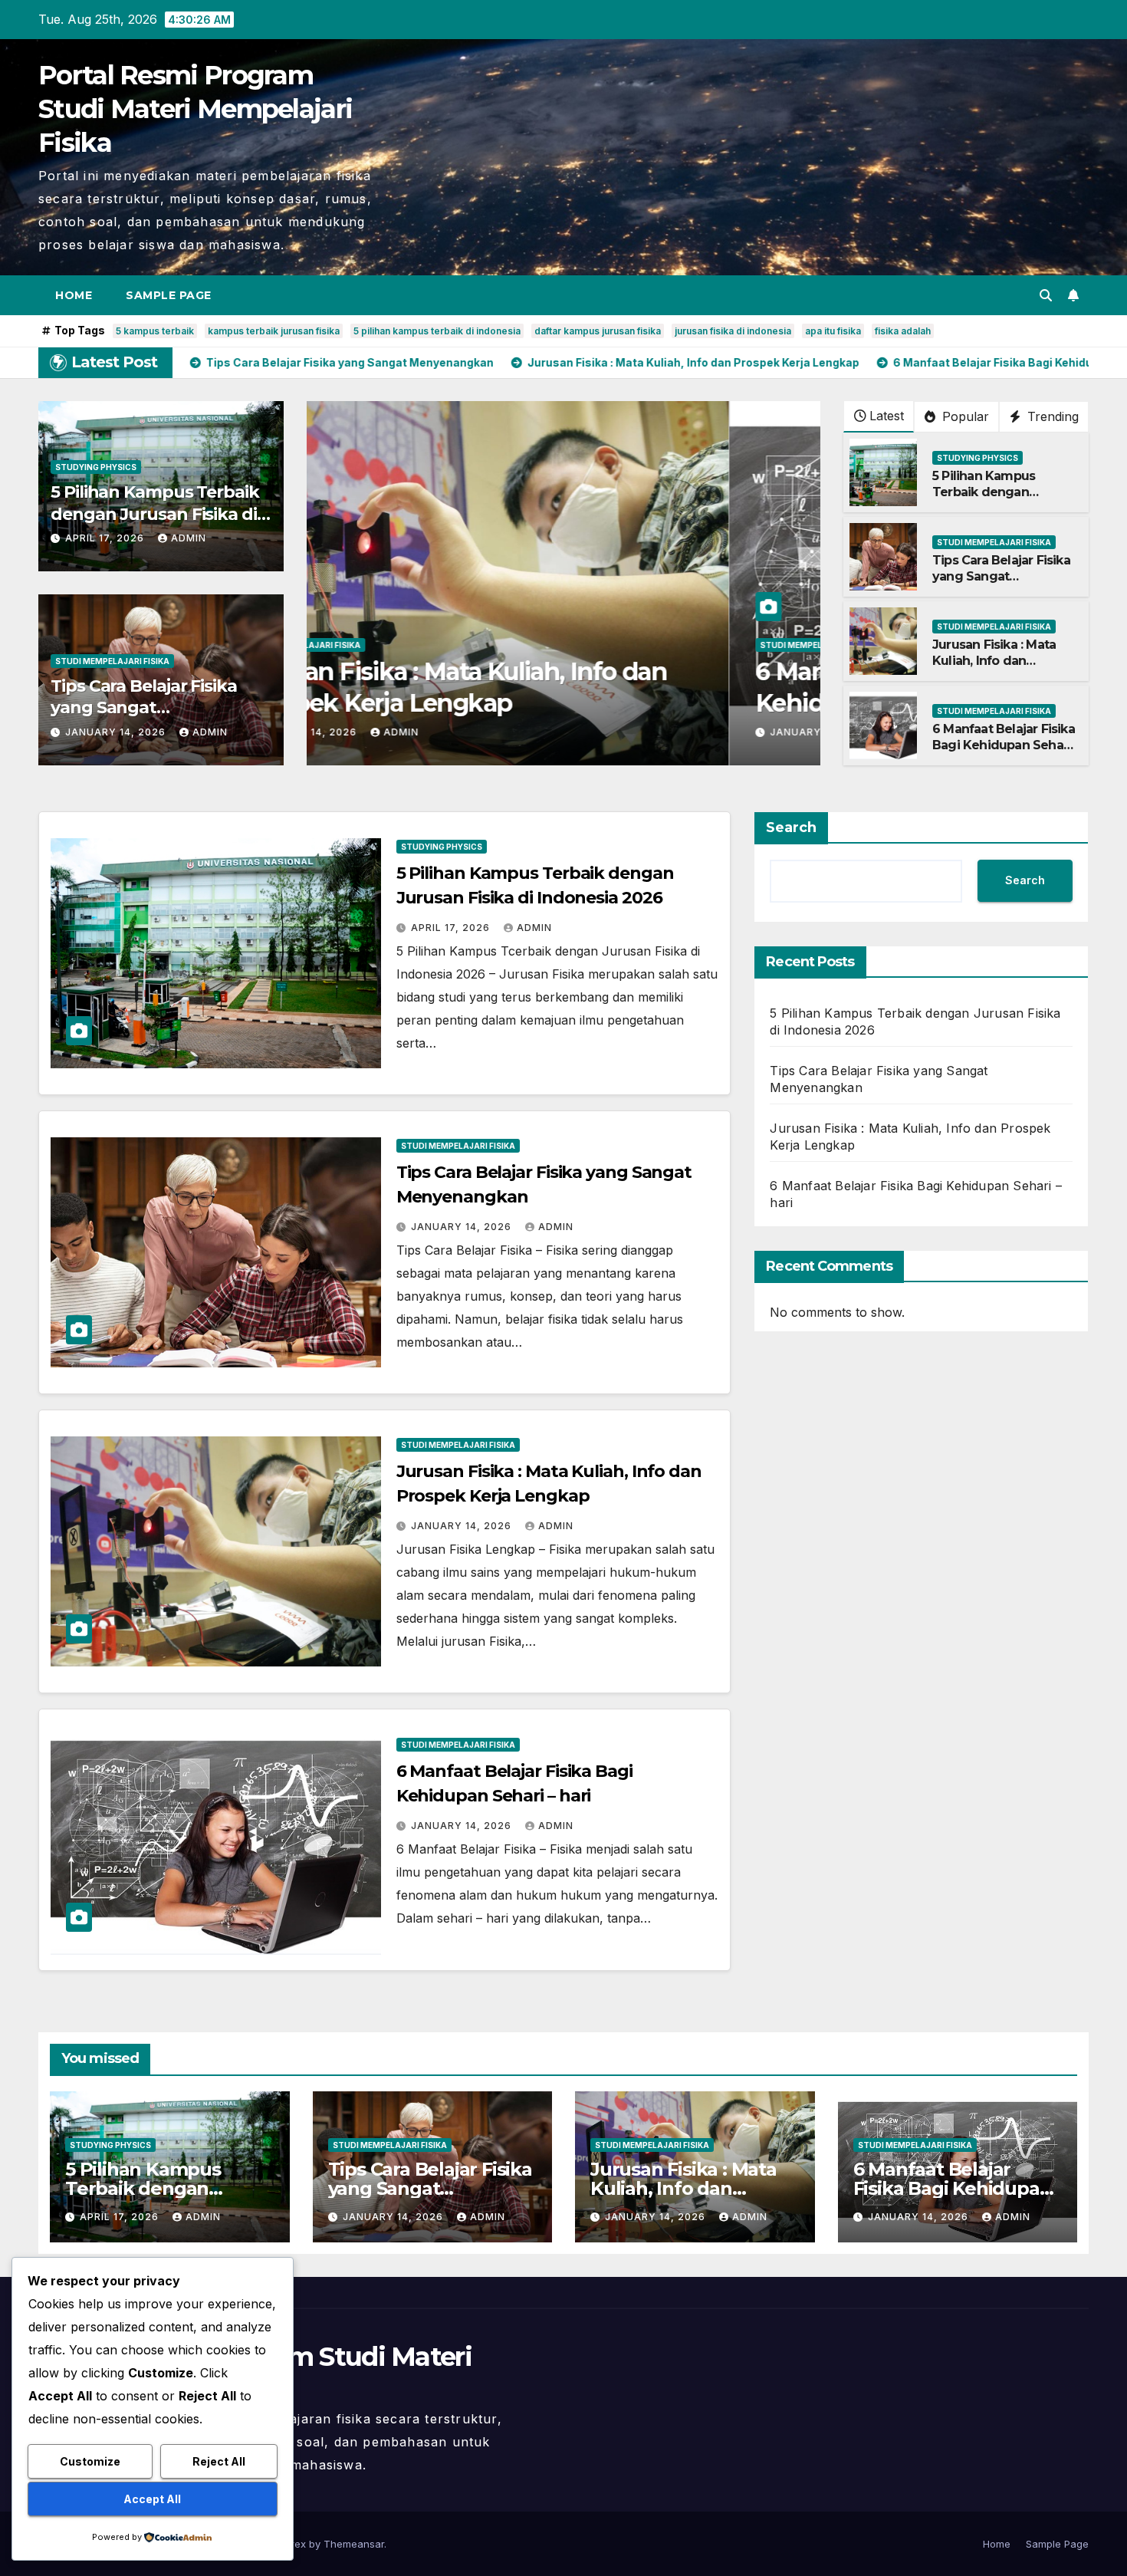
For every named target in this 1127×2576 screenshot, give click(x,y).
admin (189, 538)
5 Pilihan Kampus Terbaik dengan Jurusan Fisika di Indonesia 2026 (155, 514)
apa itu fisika (833, 331)
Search (791, 827)
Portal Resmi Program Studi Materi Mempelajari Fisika (195, 109)
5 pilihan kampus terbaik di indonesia (437, 331)
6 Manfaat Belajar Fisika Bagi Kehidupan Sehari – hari (1004, 745)
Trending (1051, 416)
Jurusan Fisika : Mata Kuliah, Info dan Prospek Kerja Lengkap (1002, 661)
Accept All (152, 2499)
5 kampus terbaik (155, 331)
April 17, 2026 (106, 538)
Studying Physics (96, 467)
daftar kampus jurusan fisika (598, 331)
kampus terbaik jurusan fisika (274, 331)
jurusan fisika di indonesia (733, 331)
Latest (887, 416)
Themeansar (354, 2544)
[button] (1046, 295)
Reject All (219, 2461)
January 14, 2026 (117, 732)
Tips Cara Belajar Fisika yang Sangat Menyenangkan (144, 708)
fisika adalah (903, 331)
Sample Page (169, 295)
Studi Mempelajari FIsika (112, 661)
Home (74, 295)
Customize (90, 2461)
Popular (964, 416)
